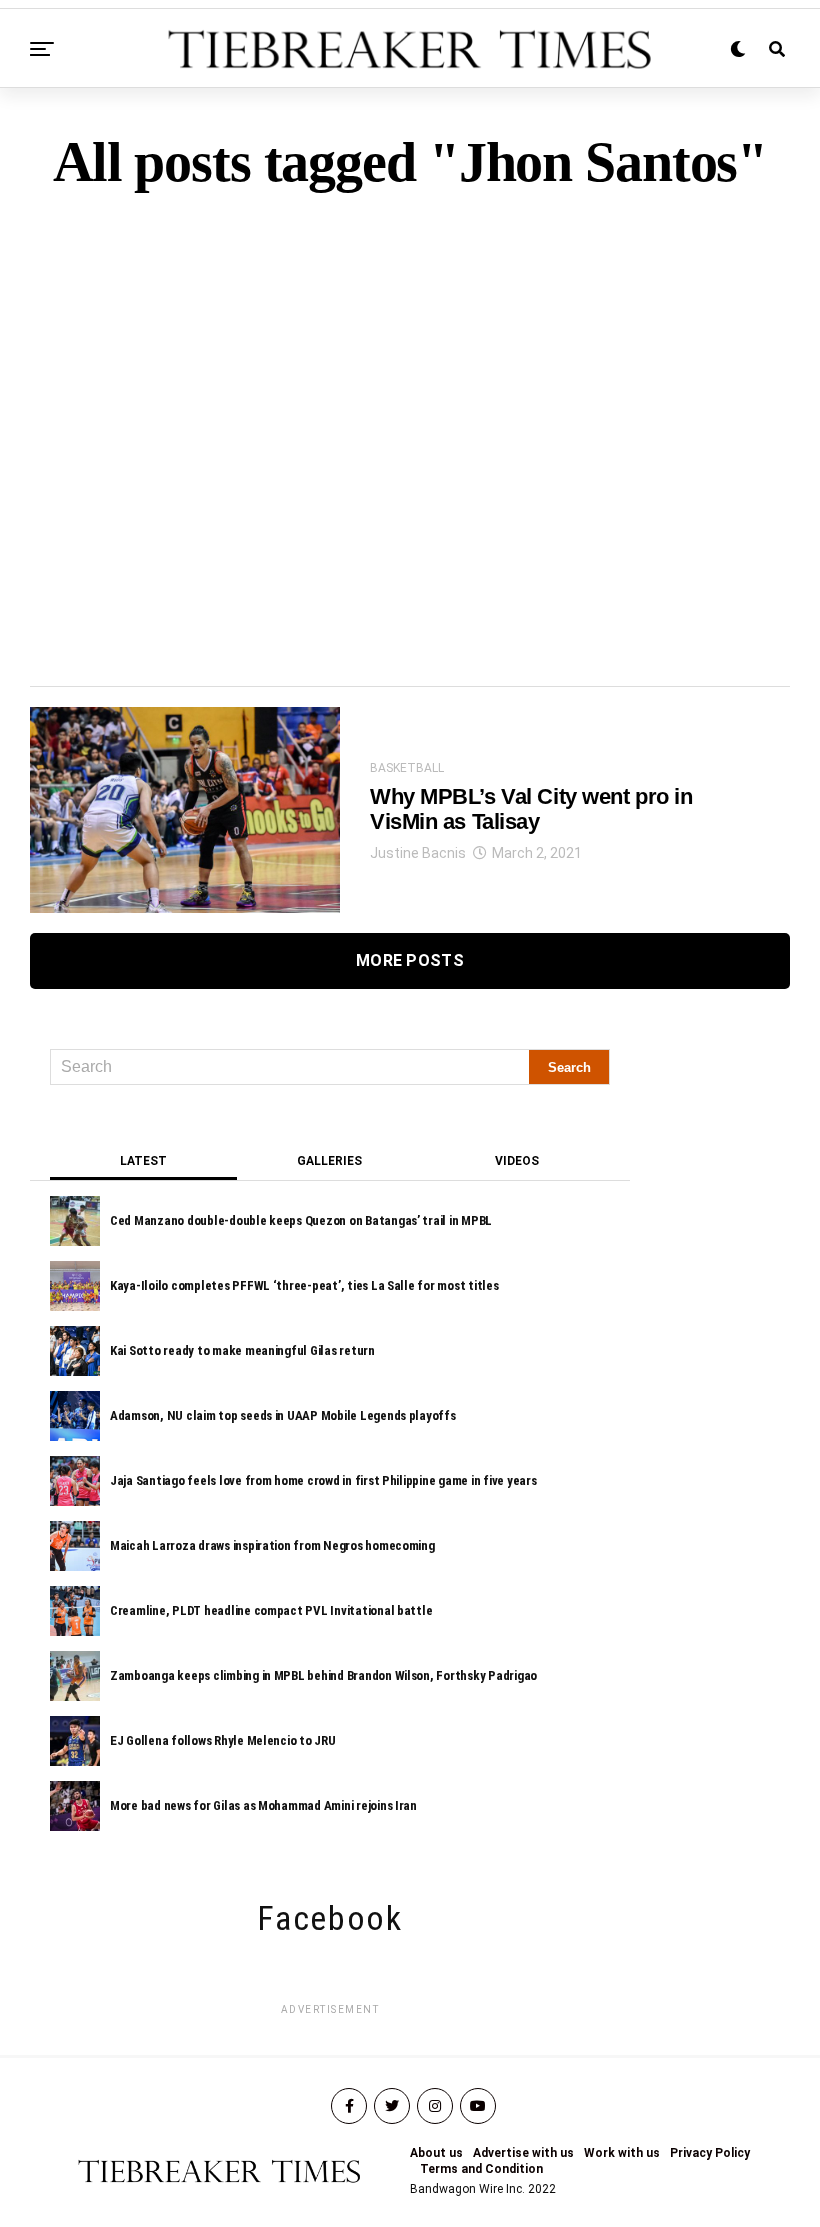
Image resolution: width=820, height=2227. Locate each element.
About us (436, 2153)
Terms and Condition (481, 2169)
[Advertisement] (410, 404)
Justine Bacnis (418, 853)
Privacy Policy (710, 2153)
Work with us (622, 2153)
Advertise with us (523, 2153)
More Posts (410, 960)
